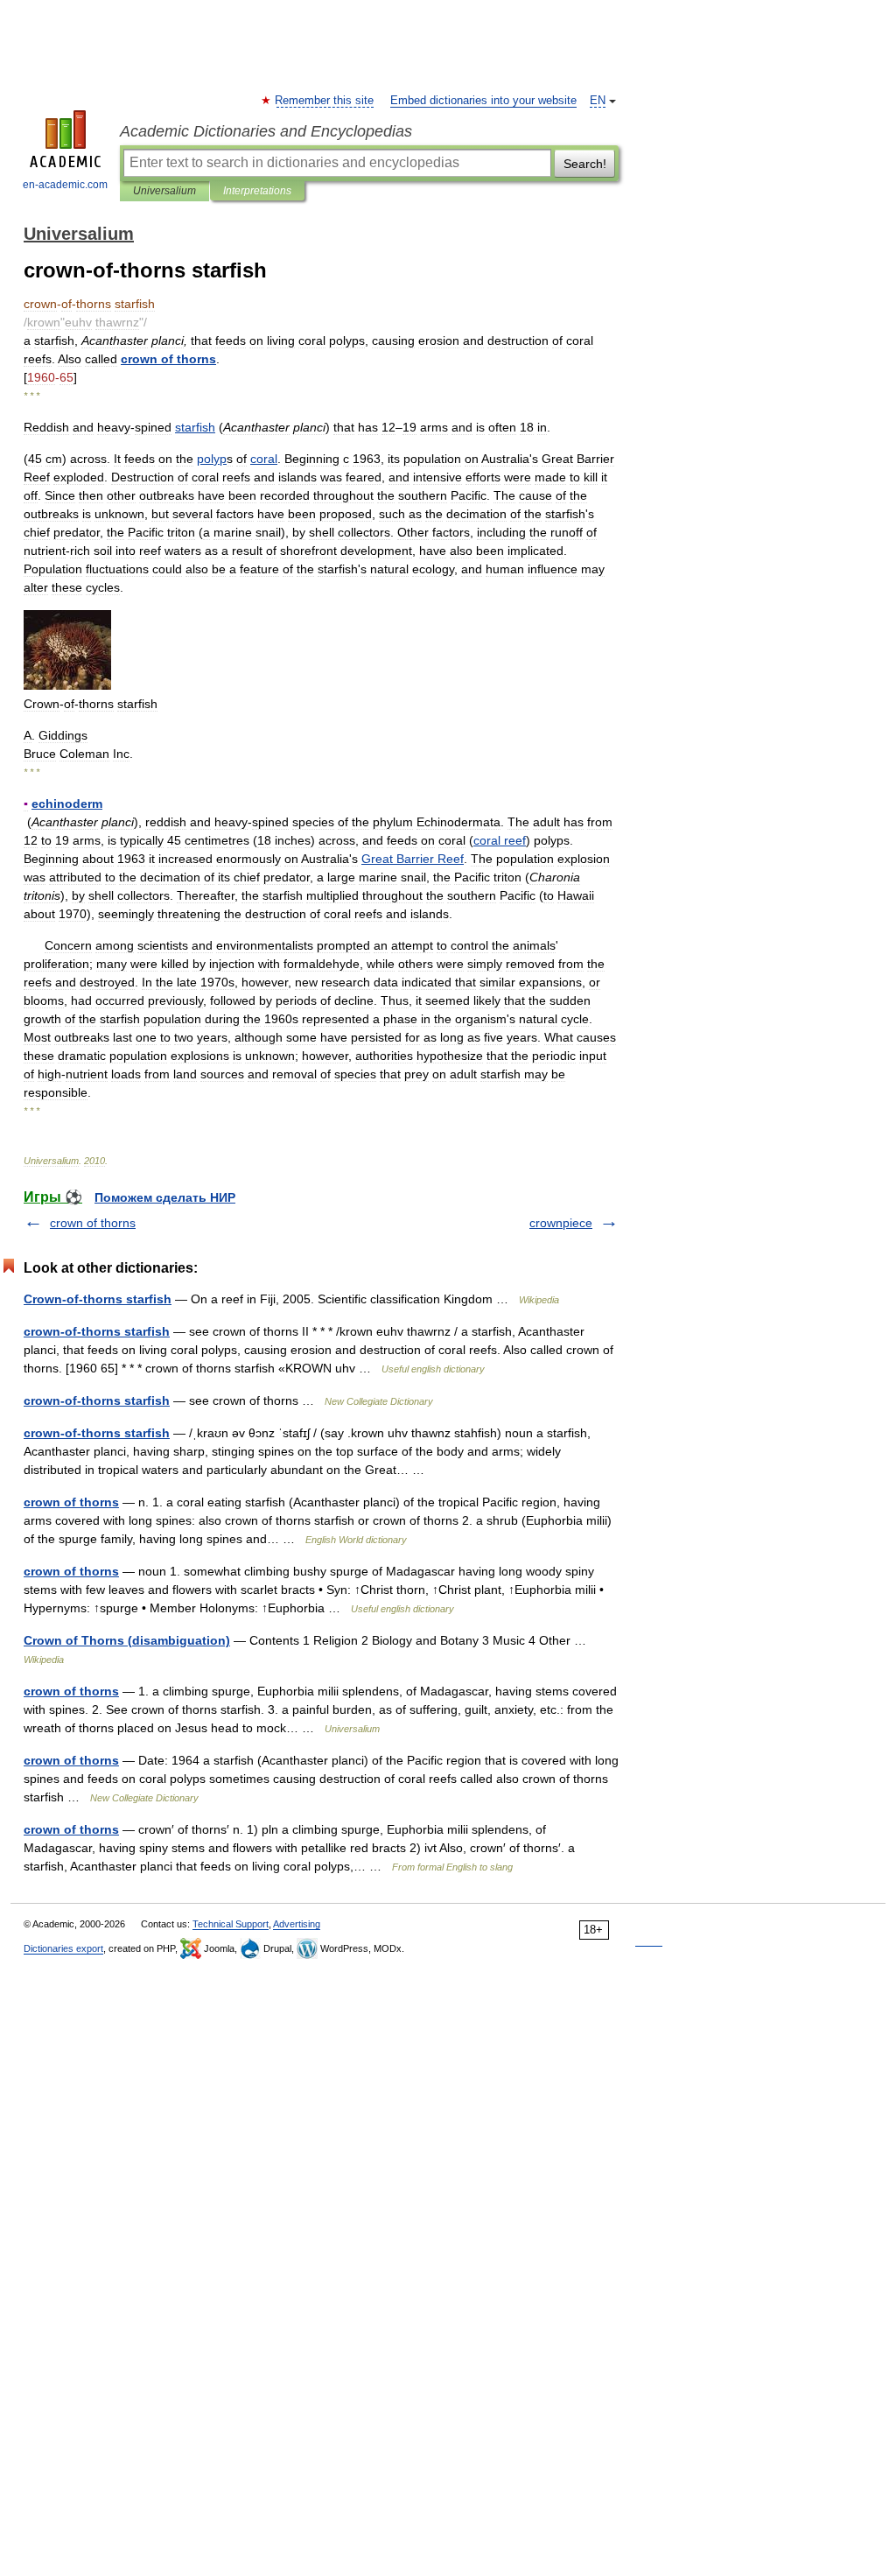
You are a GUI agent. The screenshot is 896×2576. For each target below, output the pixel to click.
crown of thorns (93, 1223)
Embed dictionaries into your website (483, 101)
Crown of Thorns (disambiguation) (127, 1640)
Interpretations (257, 191)
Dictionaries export (63, 1948)
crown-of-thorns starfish (97, 1331)
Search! (585, 164)
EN (598, 101)
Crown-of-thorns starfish (98, 1299)
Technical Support (231, 1924)
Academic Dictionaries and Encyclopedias (266, 131)
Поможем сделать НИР (165, 1197)
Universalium (164, 191)
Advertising (297, 1924)
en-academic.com (65, 185)
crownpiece (561, 1223)
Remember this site (325, 101)
